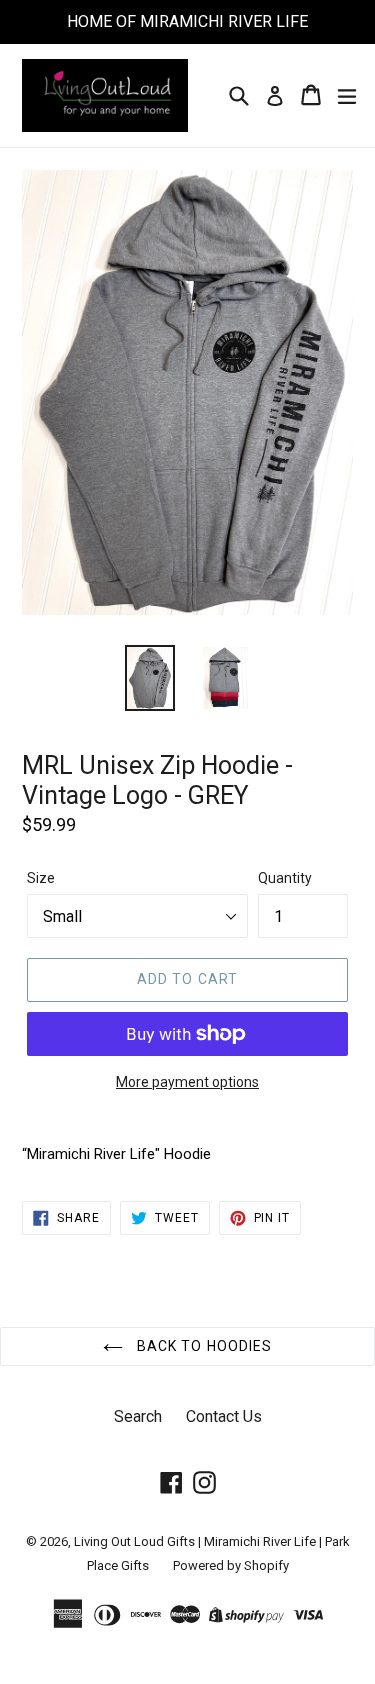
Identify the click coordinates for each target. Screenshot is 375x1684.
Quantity (285, 878)
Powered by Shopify (231, 1565)
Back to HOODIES (203, 1346)
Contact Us (224, 1416)
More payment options (187, 1082)
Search (138, 1416)
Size (41, 878)
